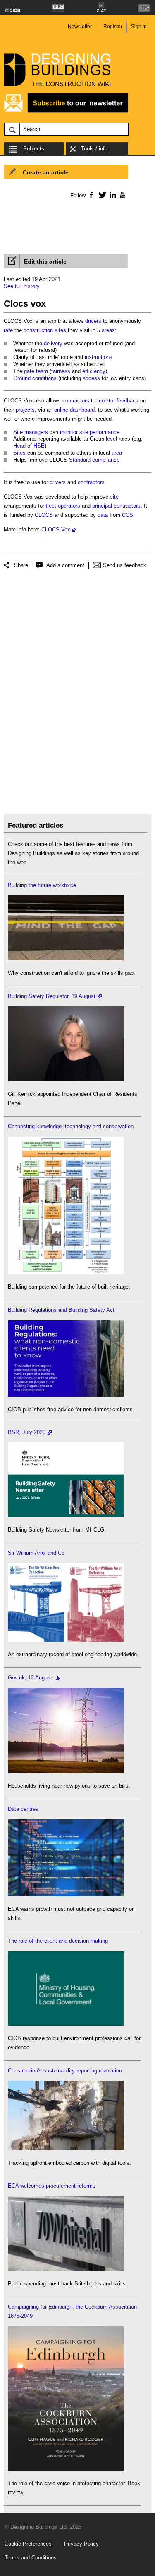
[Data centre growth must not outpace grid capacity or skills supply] (66, 1894)
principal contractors (116, 506)
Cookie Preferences (28, 2544)
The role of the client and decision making (58, 1941)
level (111, 439)
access (91, 378)
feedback (128, 401)
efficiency (94, 371)
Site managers (31, 432)
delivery (53, 343)
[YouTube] (122, 195)
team (42, 371)
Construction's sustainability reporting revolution (65, 2071)
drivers (93, 321)
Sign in (139, 27)
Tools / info (94, 149)
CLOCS (44, 515)
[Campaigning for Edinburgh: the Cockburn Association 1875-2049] (66, 2469)
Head (19, 446)
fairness (61, 371)
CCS (128, 515)
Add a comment (65, 565)
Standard (80, 460)
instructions (99, 357)
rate (8, 330)
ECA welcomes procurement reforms (52, 2186)
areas (108, 330)
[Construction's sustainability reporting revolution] (66, 2148)
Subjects (34, 149)
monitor (106, 401)
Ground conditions (35, 378)
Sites (19, 453)
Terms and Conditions (31, 2558)
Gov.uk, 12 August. (31, 1678)
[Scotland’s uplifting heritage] (66, 1640)
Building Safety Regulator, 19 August (52, 996)
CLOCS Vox (56, 529)
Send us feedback (125, 565)
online (61, 410)
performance (105, 432)
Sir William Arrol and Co (36, 1553)
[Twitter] (101, 195)
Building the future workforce (42, 885)
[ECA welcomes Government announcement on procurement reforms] (66, 2269)
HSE (39, 446)
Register (113, 27)
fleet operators (63, 506)
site (84, 432)
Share (21, 565)
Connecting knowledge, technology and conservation (71, 1126)
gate (29, 371)
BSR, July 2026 (27, 1432)
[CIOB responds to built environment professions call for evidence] (66, 2024)
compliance (106, 460)
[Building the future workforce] (66, 958)
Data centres (23, 1809)
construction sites (45, 330)
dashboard (82, 410)
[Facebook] (91, 195)
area (117, 453)
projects (25, 410)
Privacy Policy (81, 2544)
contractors (76, 401)
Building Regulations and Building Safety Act (61, 1310)
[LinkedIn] (111, 195)
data (103, 515)
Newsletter (80, 27)
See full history (22, 286)
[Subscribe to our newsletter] (66, 111)
